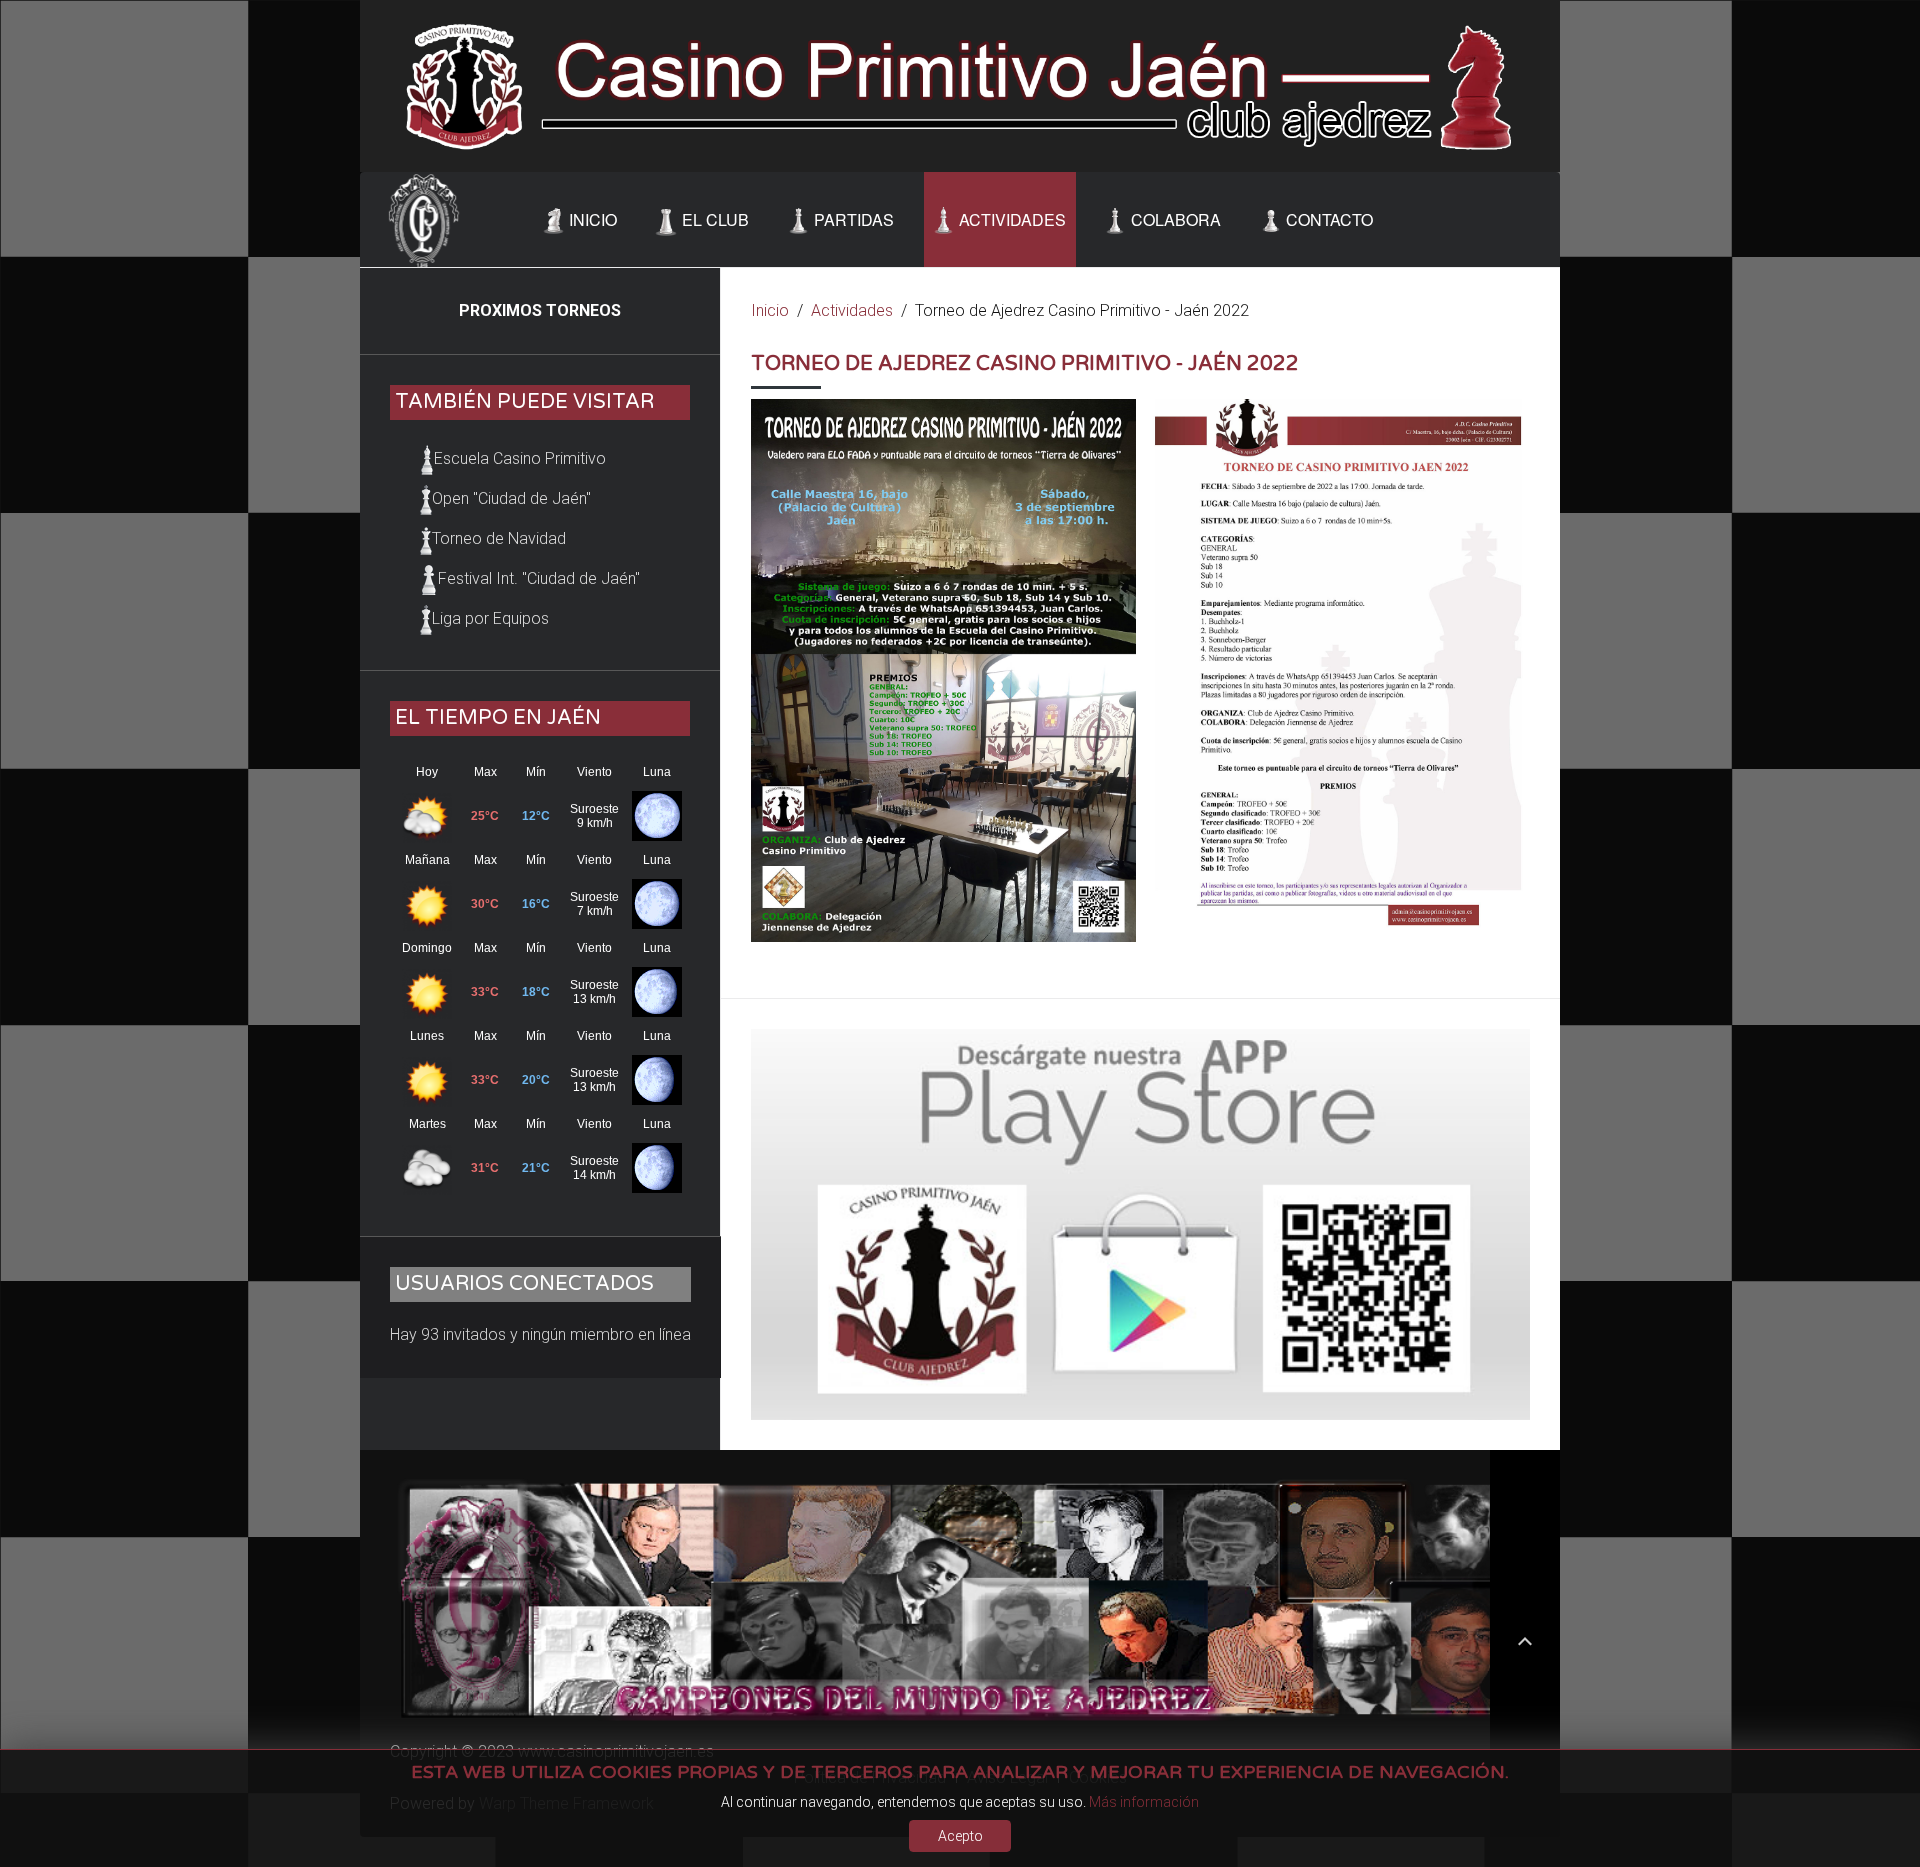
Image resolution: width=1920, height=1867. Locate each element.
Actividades (852, 310)
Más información (1144, 1802)
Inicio (770, 310)
